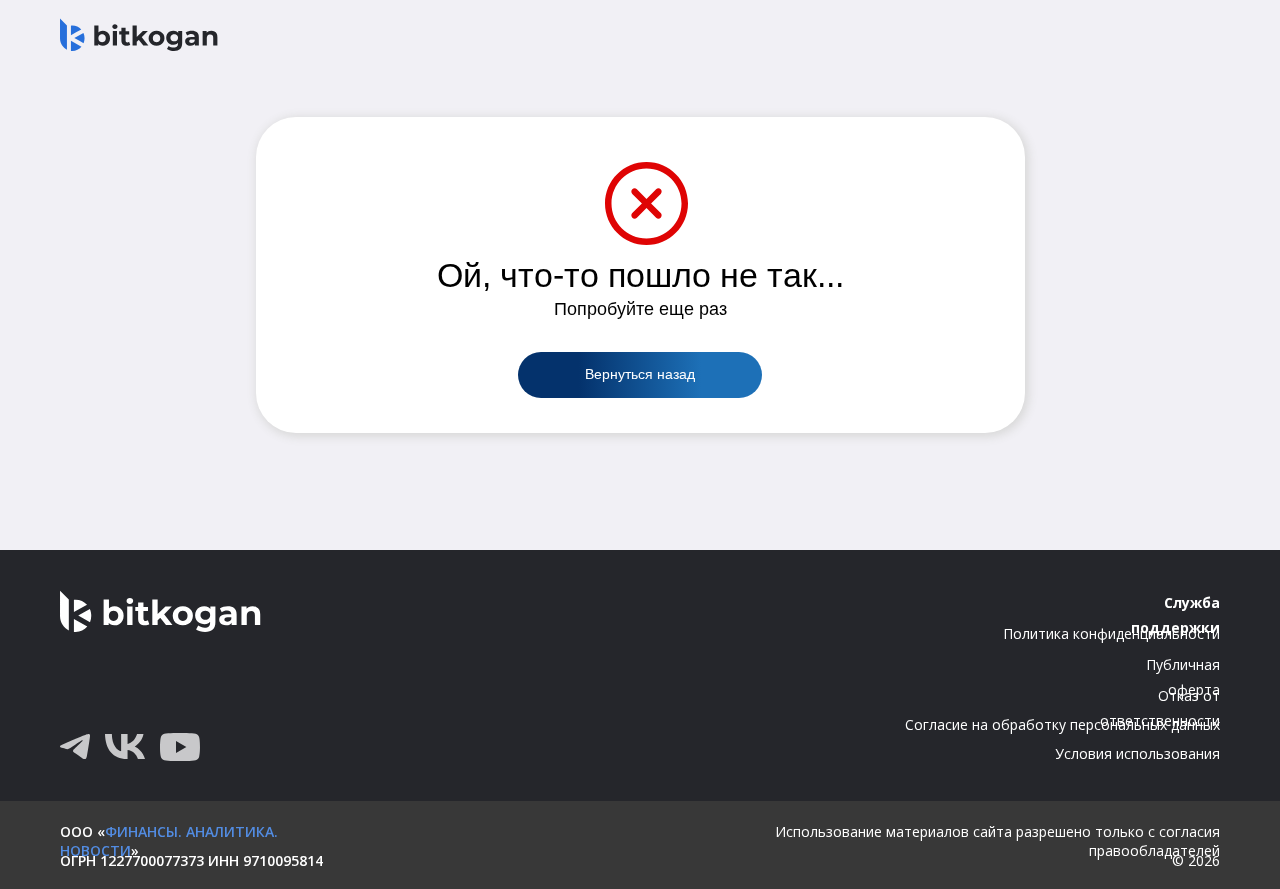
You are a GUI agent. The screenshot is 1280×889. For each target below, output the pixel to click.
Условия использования (1137, 753)
